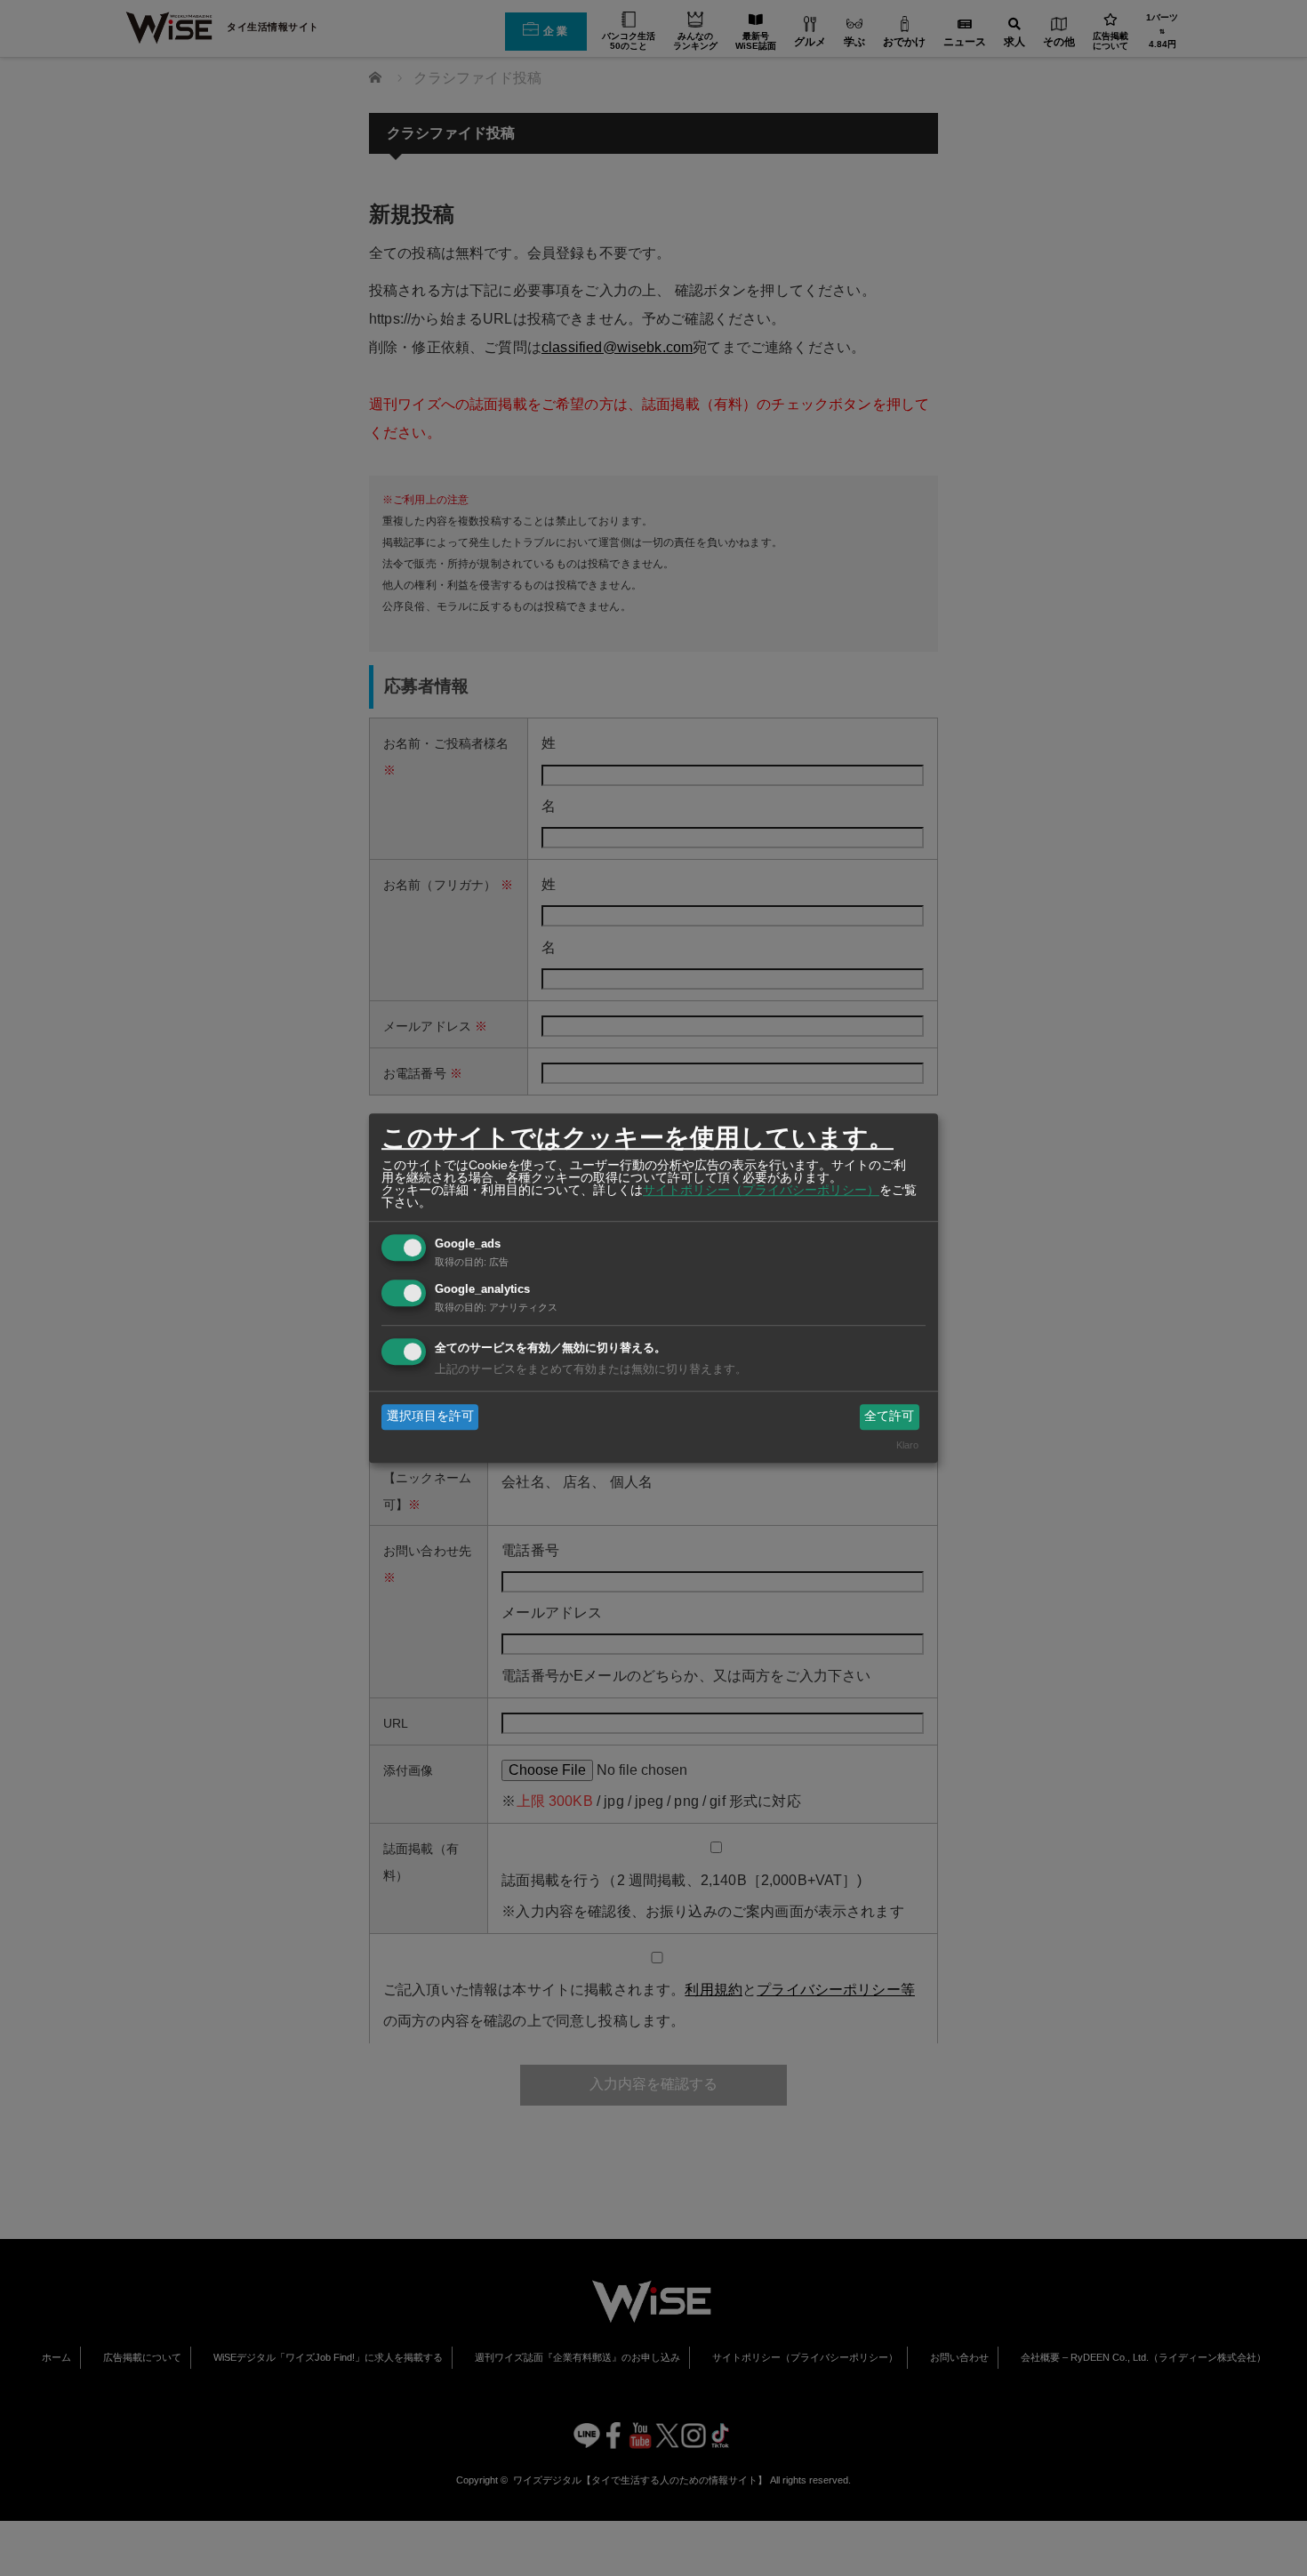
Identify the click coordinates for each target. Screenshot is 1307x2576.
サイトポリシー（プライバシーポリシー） (761, 1190)
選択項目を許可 (430, 1416)
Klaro (907, 1445)
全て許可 (889, 1416)
